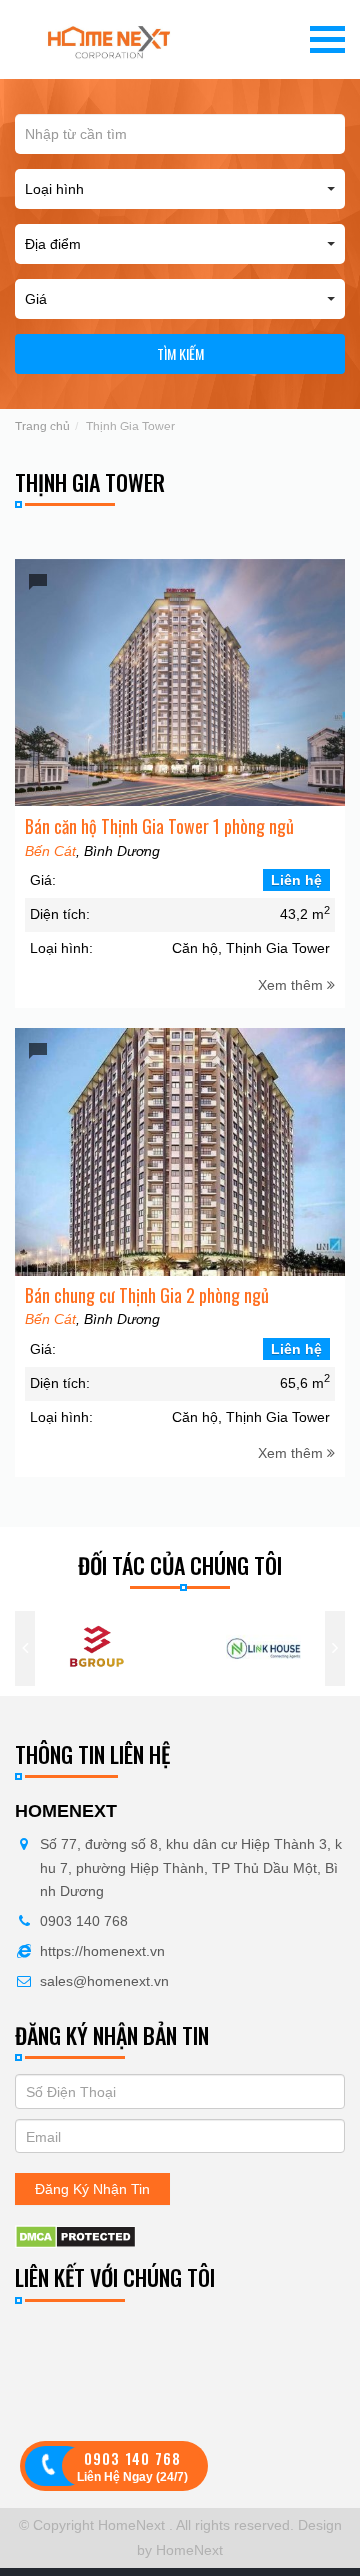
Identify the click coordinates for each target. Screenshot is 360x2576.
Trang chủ (42, 427)
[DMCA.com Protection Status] (75, 2236)
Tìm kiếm (180, 353)
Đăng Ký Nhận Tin (92, 2189)
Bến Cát (50, 851)
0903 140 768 (84, 1921)
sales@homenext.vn (104, 1981)
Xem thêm (292, 985)
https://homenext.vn (102, 1951)
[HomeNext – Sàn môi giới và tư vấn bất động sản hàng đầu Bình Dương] (109, 39)
